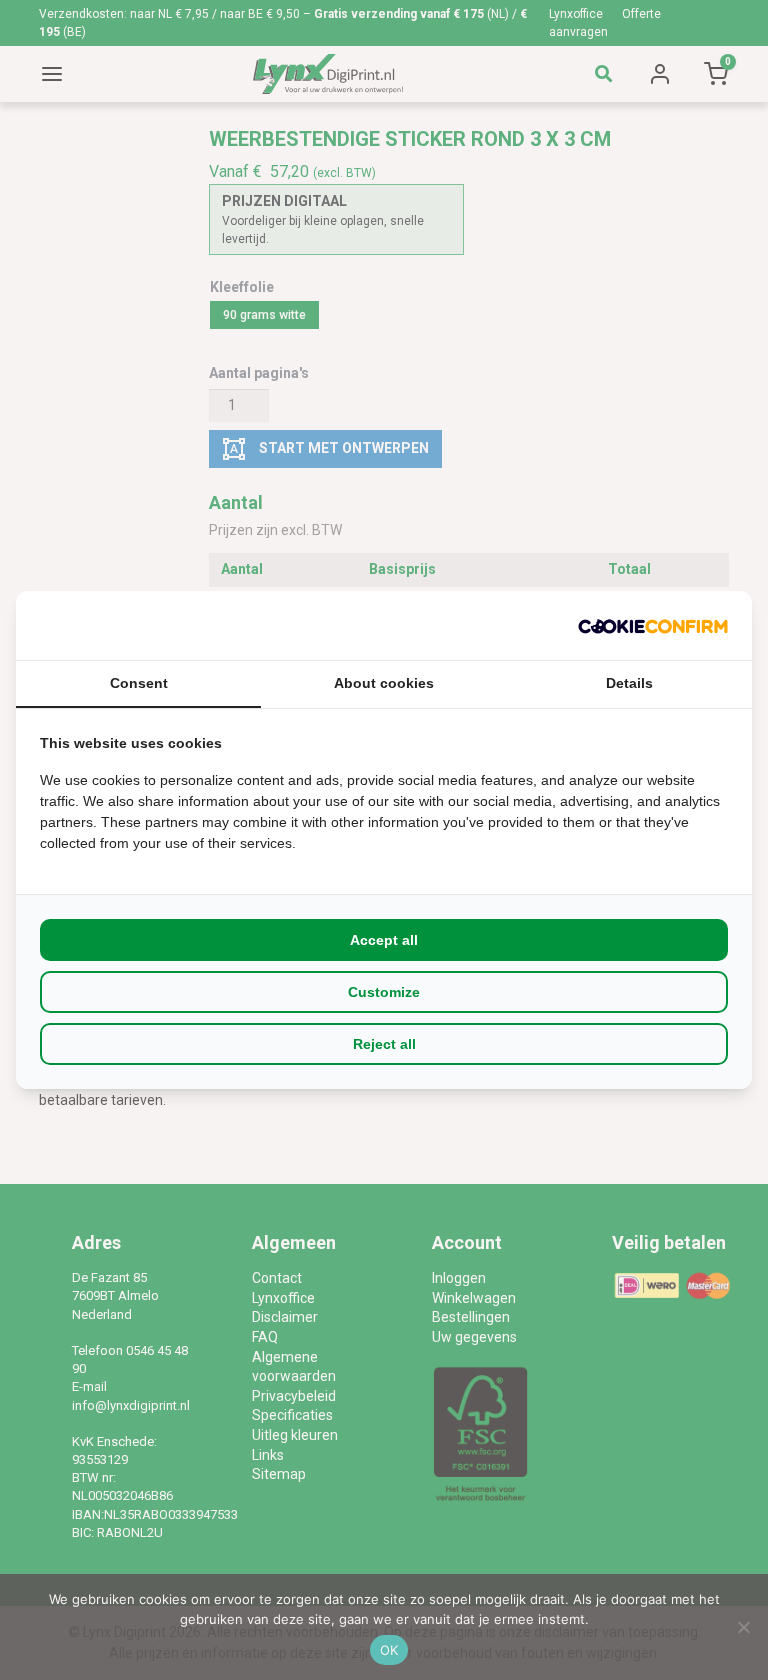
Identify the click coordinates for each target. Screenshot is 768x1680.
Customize (384, 992)
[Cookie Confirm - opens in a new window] (653, 625)
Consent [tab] (139, 683)
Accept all (384, 940)
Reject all (384, 1044)
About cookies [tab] (384, 683)
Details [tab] (629, 683)
